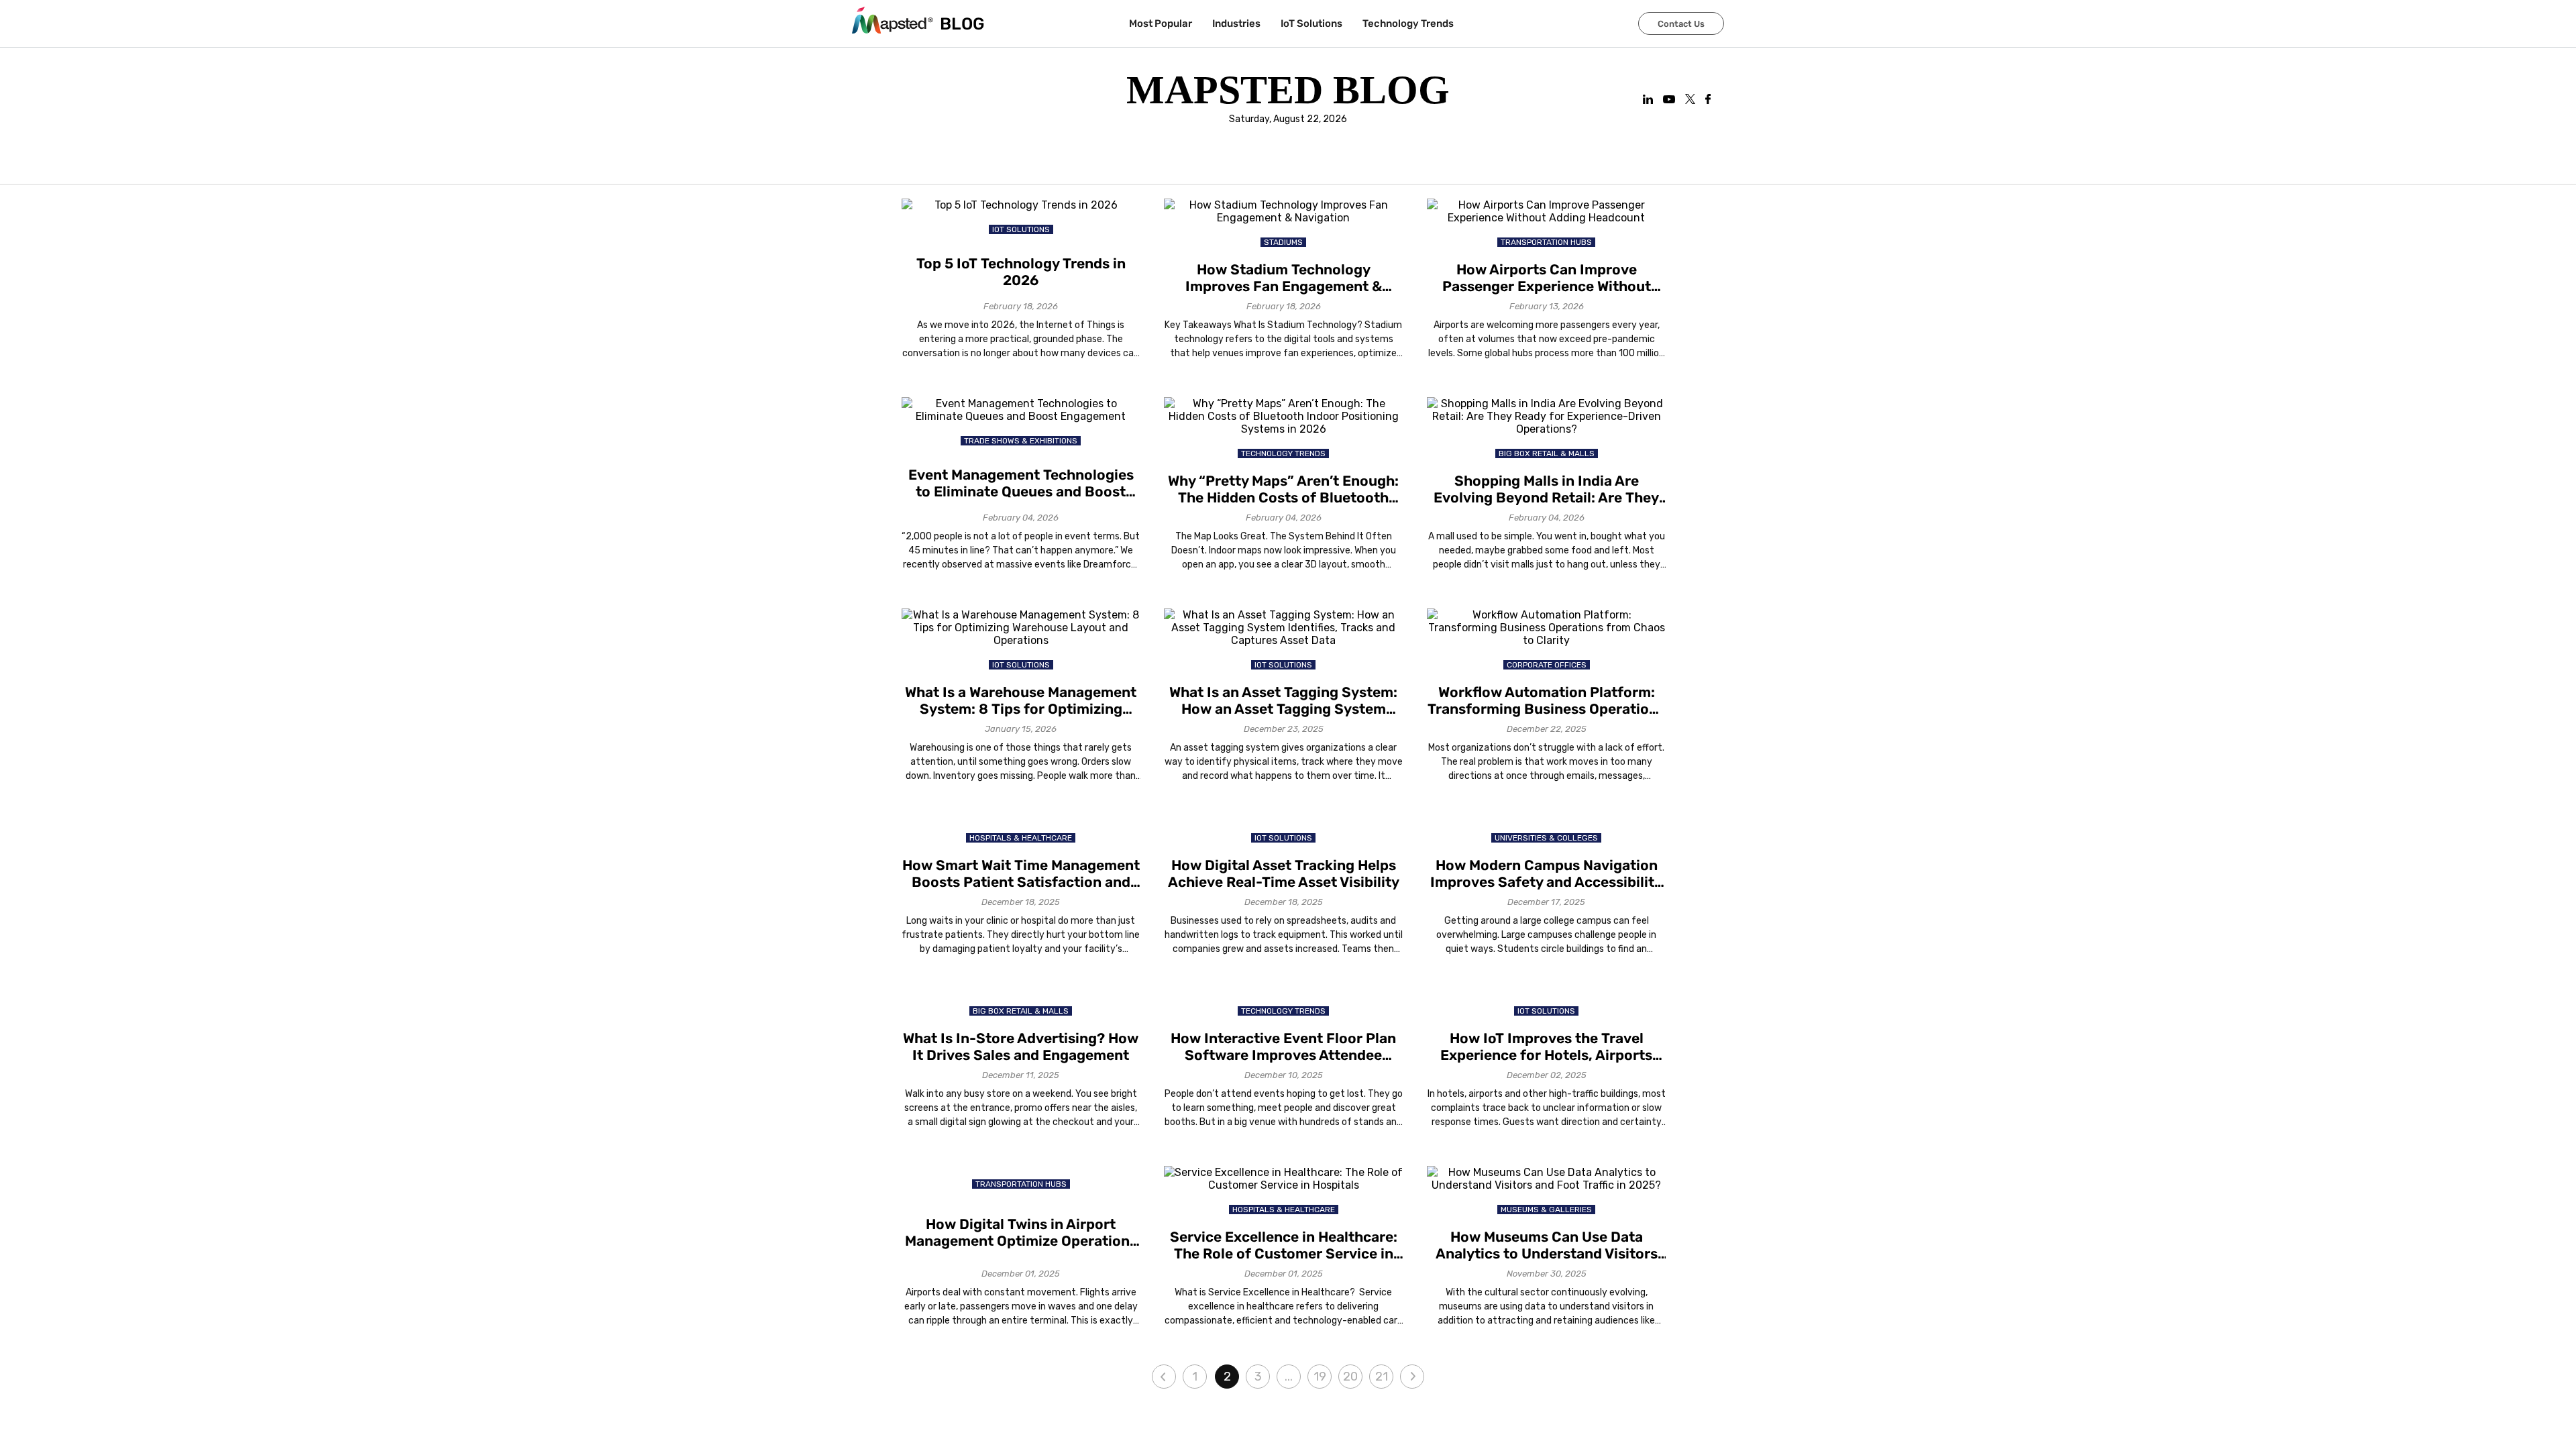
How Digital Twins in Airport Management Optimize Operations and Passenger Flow (1021, 1232)
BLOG (962, 24)
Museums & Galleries (1546, 1210)
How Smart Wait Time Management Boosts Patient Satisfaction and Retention (1021, 873)
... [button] (1289, 1377)
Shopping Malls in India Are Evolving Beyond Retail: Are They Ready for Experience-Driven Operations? (1546, 489)
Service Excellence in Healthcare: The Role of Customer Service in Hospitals (1284, 1245)
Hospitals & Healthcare (1021, 838)
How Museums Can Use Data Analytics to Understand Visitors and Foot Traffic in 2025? (1547, 1245)
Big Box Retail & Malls (1547, 453)
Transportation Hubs (1546, 242)
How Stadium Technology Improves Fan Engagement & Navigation (1284, 278)
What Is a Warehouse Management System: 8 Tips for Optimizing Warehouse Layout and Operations (1021, 700)
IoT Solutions (1311, 23)
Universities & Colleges (1546, 838)
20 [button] (1350, 1377)
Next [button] (1412, 1377)
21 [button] (1382, 1377)
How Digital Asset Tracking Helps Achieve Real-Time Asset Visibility (1284, 873)
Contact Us (1681, 24)
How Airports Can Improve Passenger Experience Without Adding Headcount (1547, 278)
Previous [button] (1164, 1377)
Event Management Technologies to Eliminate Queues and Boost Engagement (1021, 483)
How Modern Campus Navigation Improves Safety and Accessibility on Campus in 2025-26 (1546, 873)
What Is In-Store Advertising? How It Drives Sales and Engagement (1021, 1046)
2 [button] (1227, 1377)
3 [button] (1258, 1377)
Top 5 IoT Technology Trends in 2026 (1021, 272)
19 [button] (1320, 1377)
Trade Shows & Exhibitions (1021, 441)
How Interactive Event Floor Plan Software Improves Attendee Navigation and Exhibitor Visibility (1283, 1046)
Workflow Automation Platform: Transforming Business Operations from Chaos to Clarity (1546, 700)
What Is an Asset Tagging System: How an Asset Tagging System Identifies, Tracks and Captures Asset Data (1283, 700)
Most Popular (1161, 23)
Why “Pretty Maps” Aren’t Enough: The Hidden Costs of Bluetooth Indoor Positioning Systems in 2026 (1283, 489)
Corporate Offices (1547, 665)
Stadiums (1283, 242)
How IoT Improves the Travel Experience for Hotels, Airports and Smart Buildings (1546, 1046)
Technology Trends (1408, 23)
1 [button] (1195, 1377)
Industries (1236, 23)
